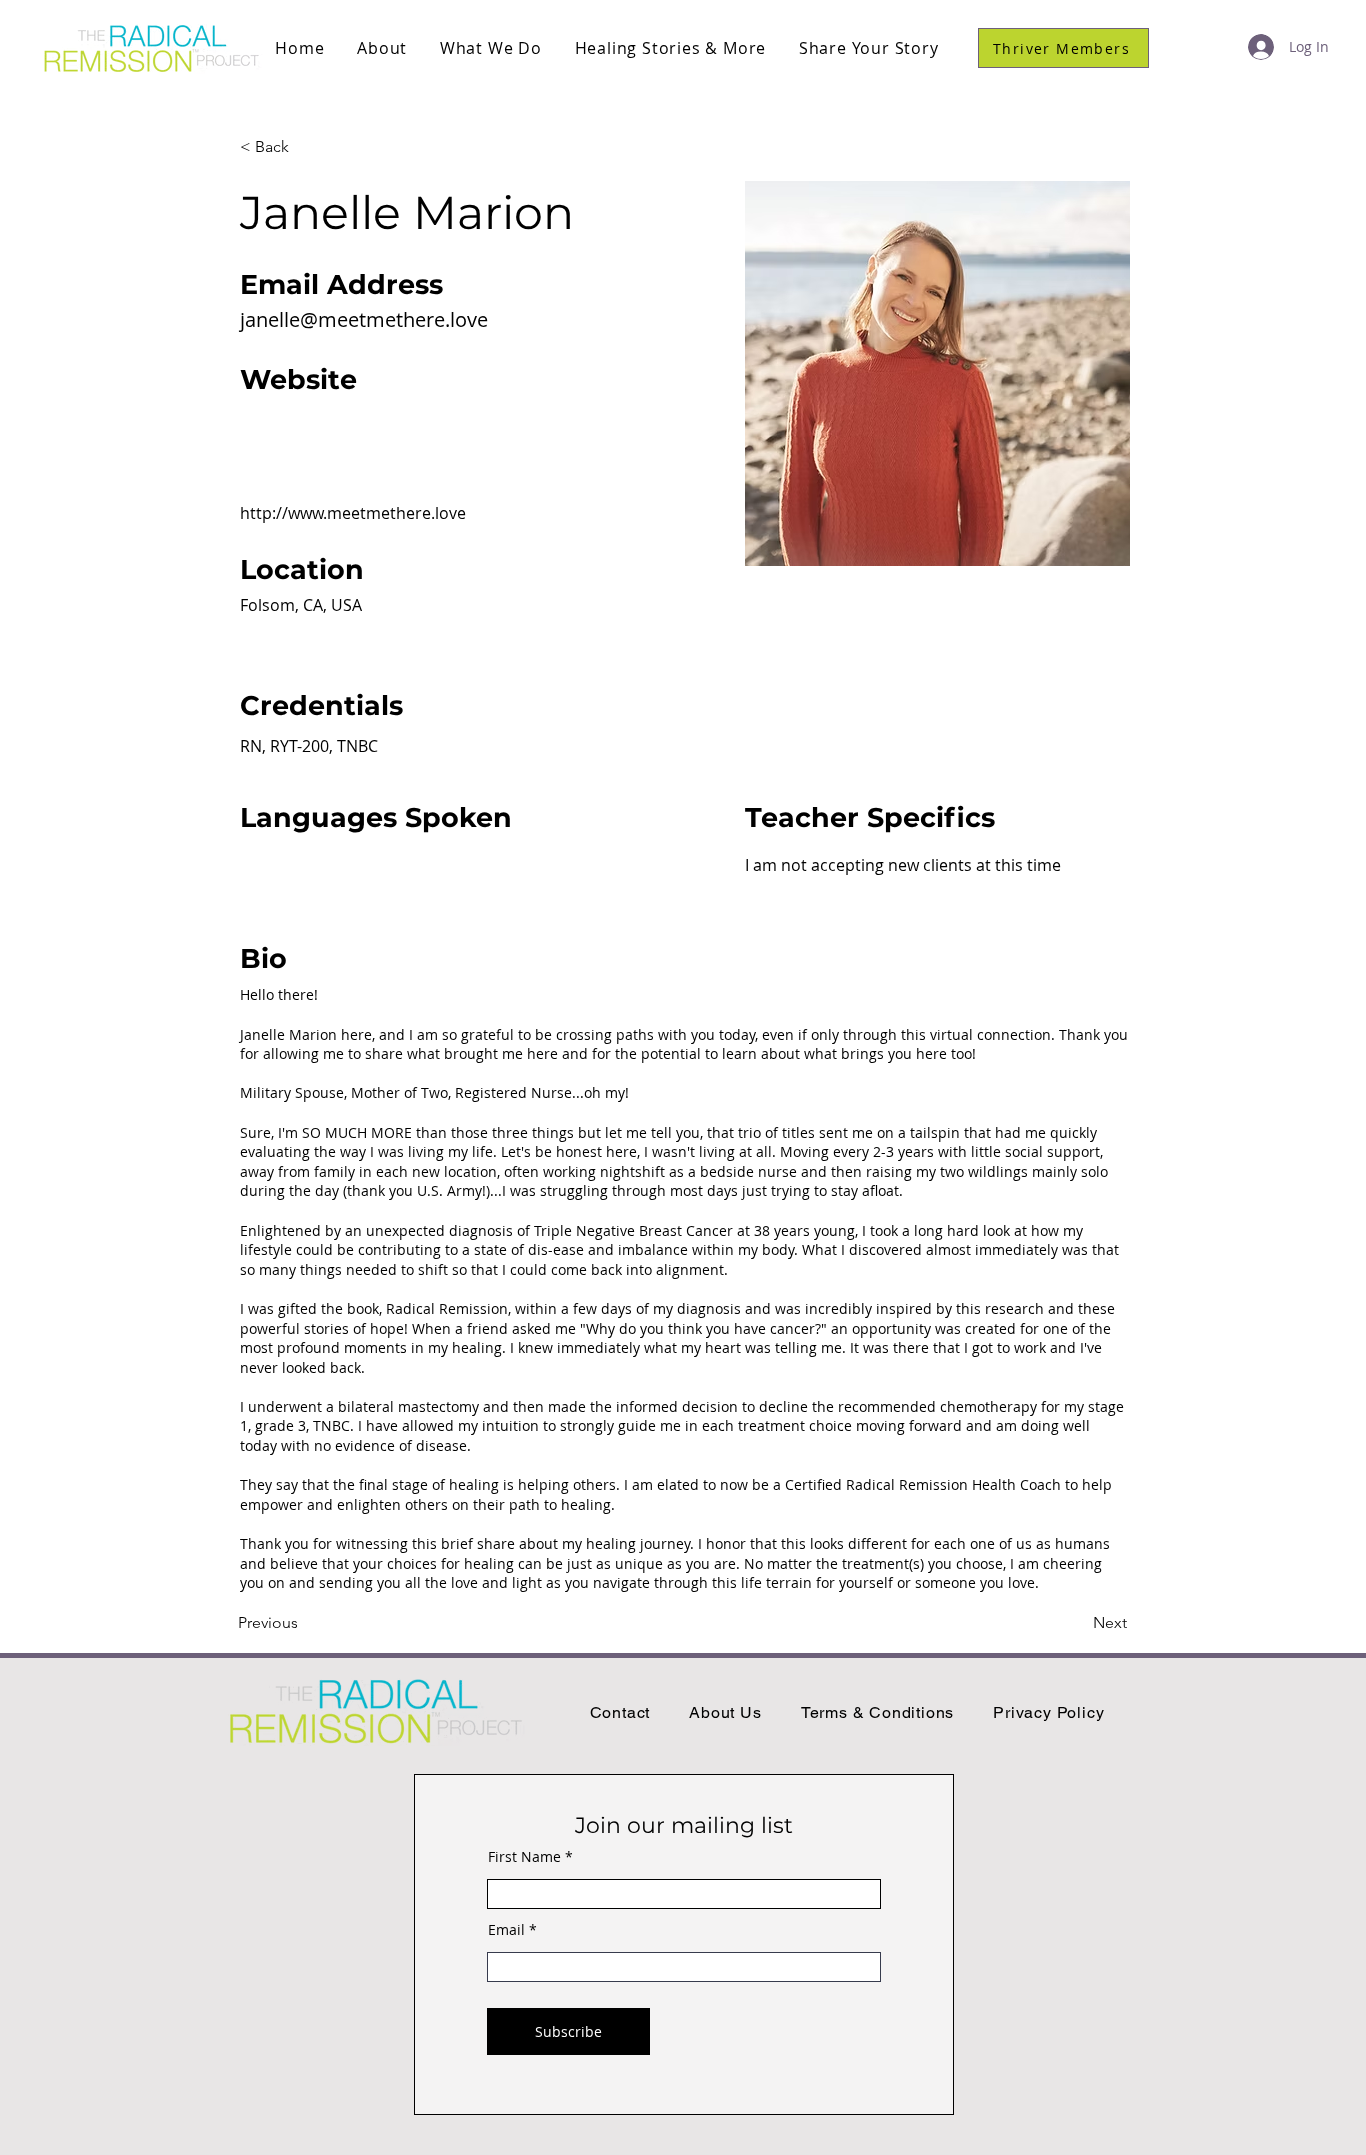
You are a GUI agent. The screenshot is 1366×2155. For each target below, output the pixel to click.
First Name (524, 1857)
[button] (382, 48)
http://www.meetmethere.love (353, 513)
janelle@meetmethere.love (364, 319)
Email (506, 1930)
